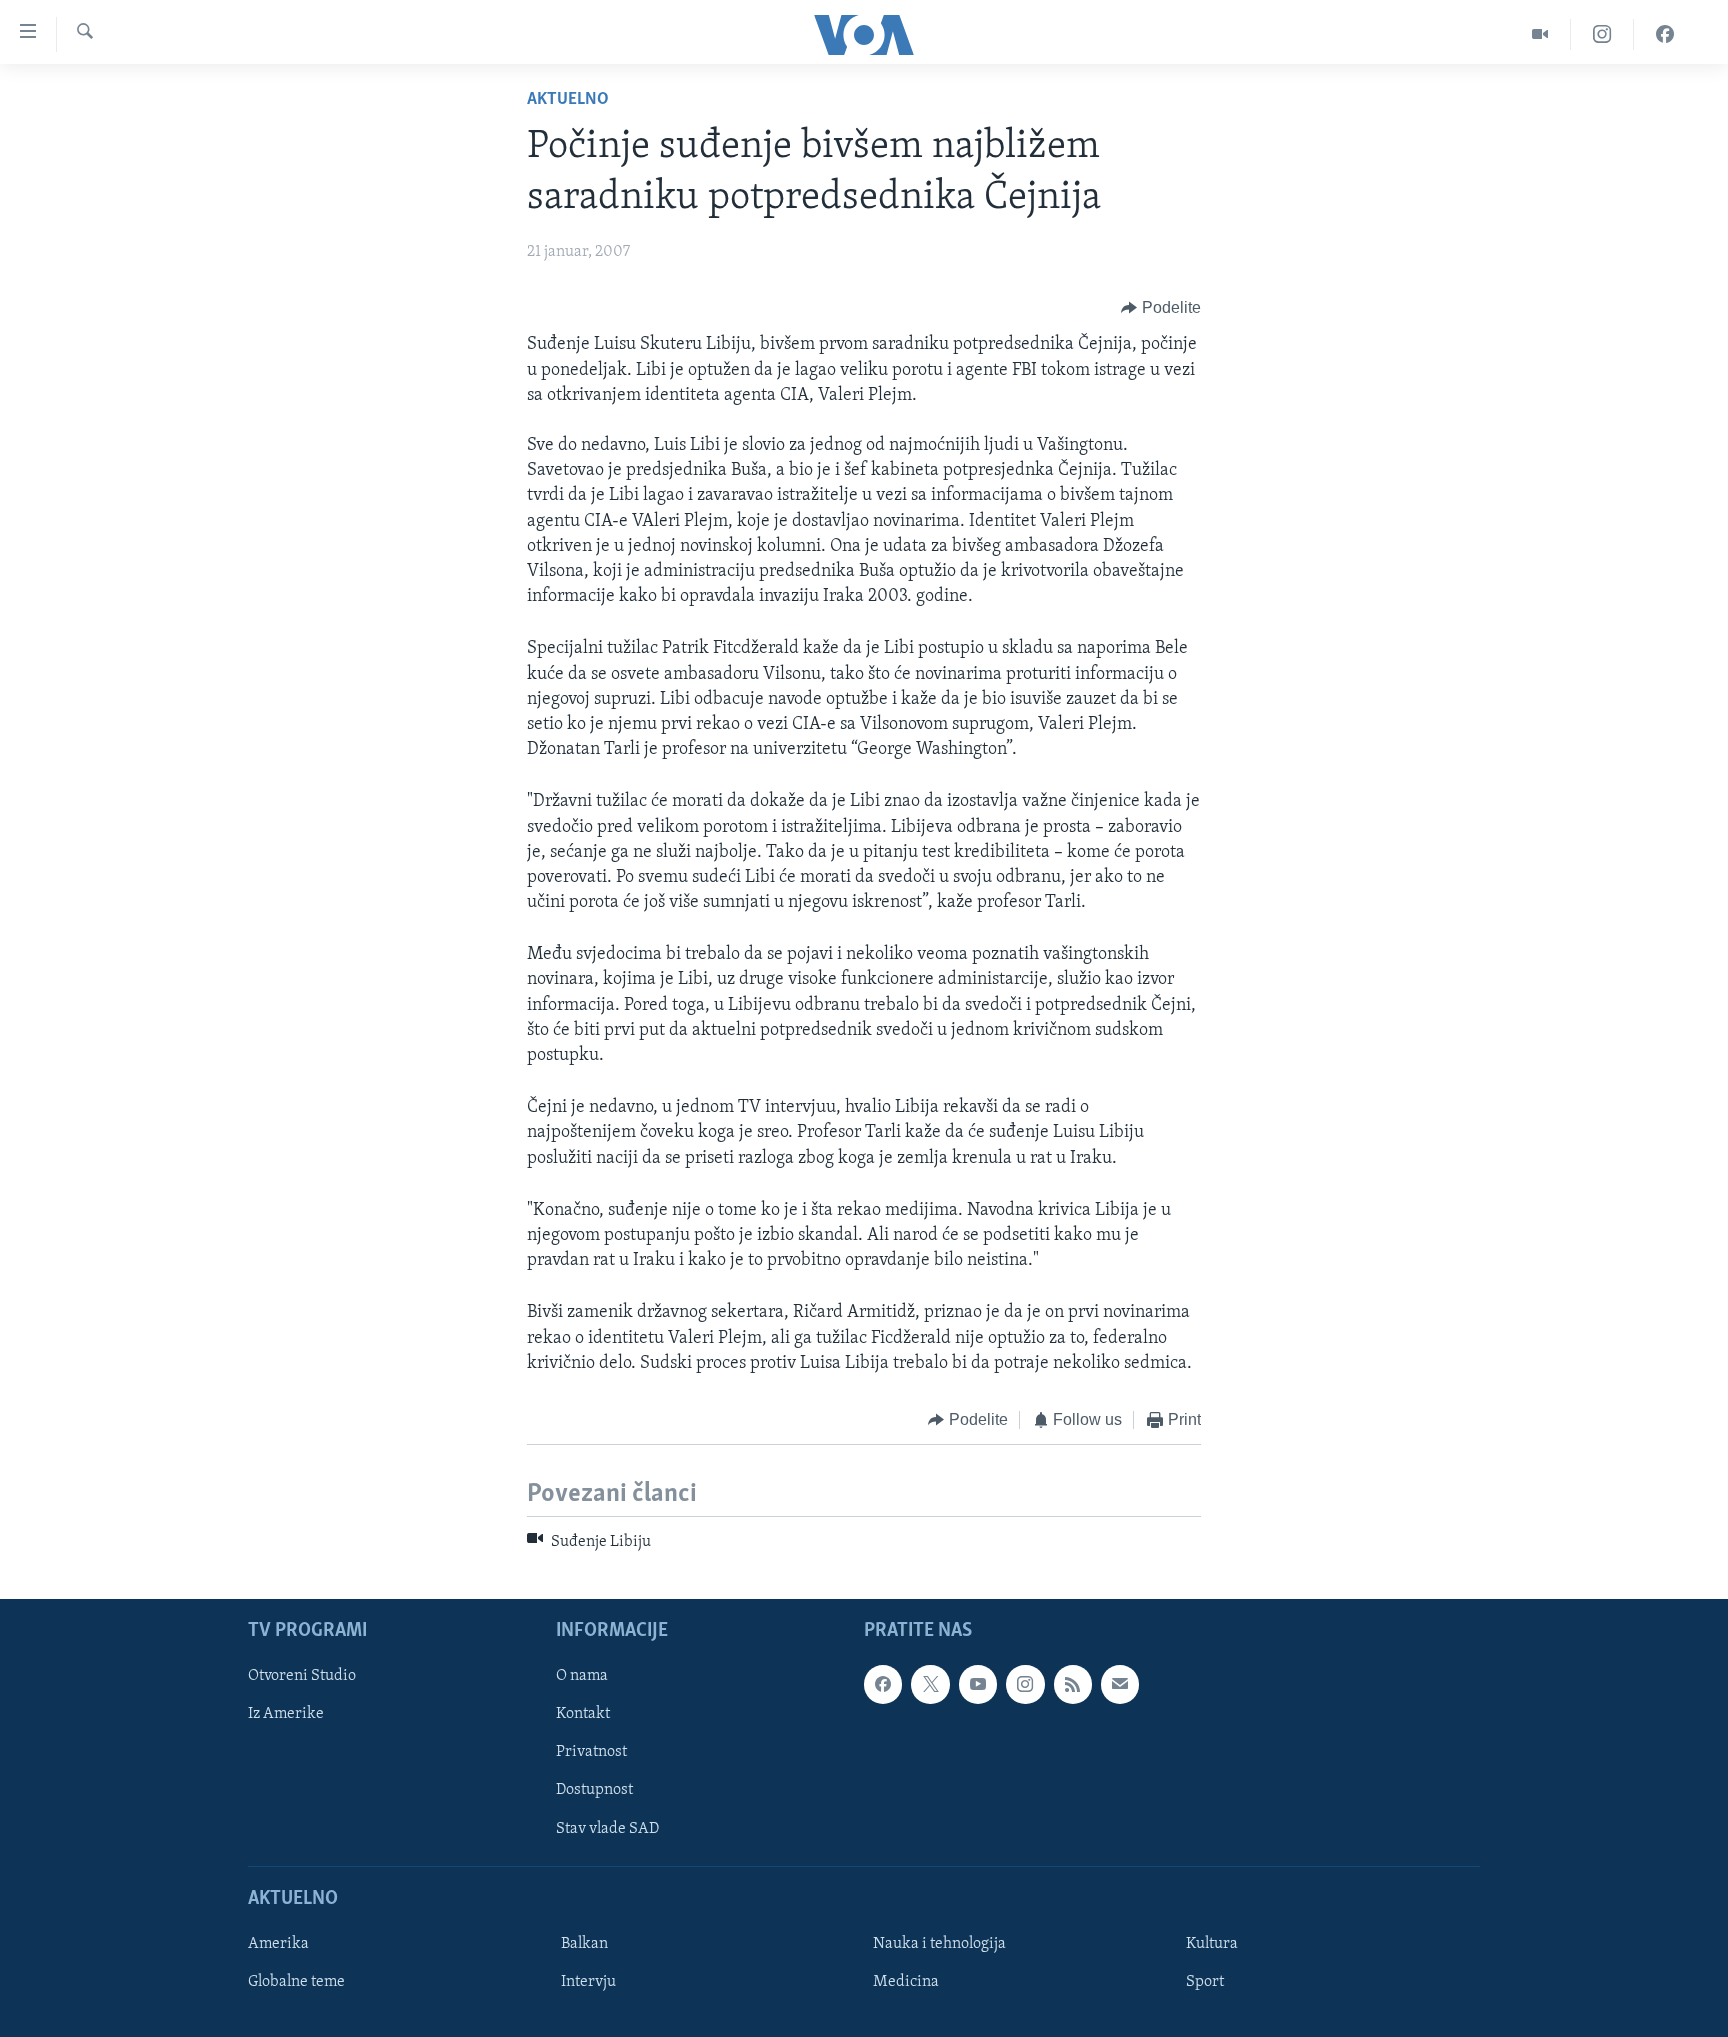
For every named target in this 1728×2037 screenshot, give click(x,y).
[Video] (1540, 34)
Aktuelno (568, 100)
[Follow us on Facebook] (883, 1684)
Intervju (588, 1982)
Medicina (906, 1982)
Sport (1205, 1982)
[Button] (1161, 308)
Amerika (278, 1944)
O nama (582, 1676)
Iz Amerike (286, 1714)
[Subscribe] (1120, 1684)
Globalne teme (296, 1982)
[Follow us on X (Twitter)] (930, 1684)
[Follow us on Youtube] (978, 1684)
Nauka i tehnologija (939, 1944)
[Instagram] (1602, 34)
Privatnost (591, 1752)
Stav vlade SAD (607, 1828)
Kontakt (583, 1714)
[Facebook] (1665, 34)
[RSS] (1073, 1684)
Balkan (584, 1944)
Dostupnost (594, 1790)
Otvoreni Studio (302, 1676)
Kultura (1212, 1944)
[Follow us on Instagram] (1025, 1684)
